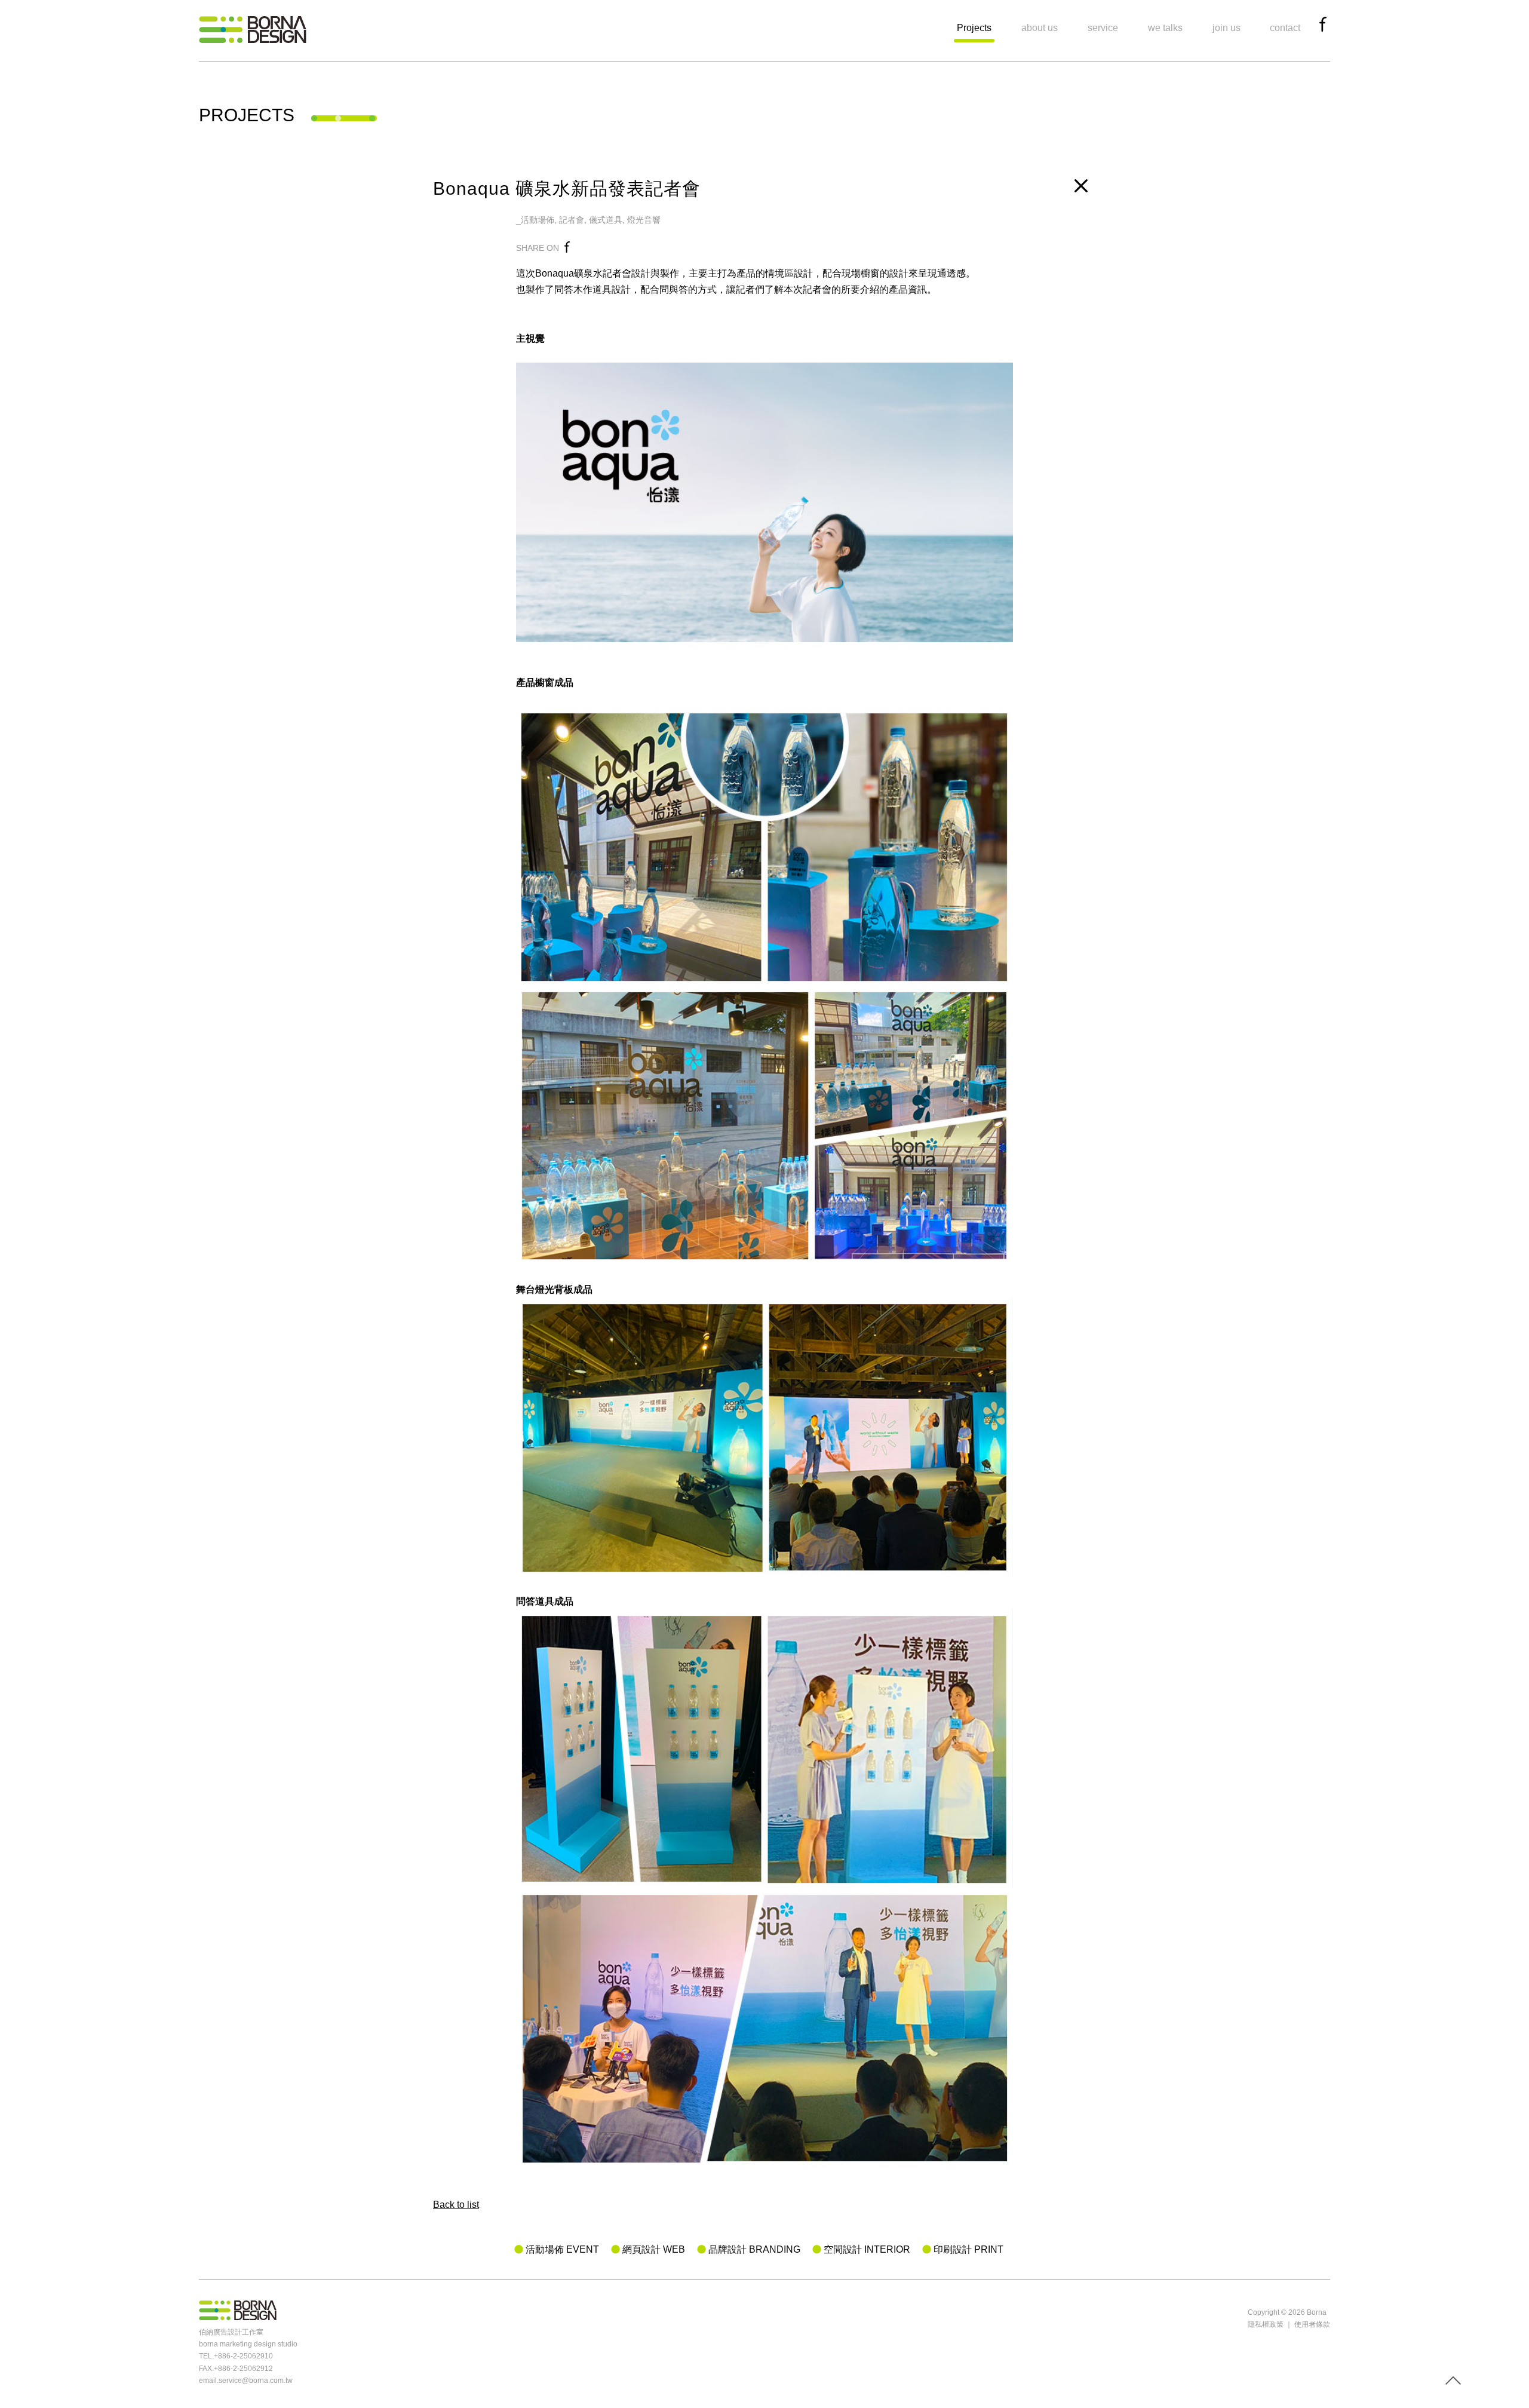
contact (1285, 28)
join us (1226, 28)
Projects (974, 28)
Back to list (456, 2205)
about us (1040, 28)
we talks (1165, 28)
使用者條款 (1312, 2324)
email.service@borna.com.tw (246, 2381)
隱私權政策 (1266, 2324)
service (1103, 28)
